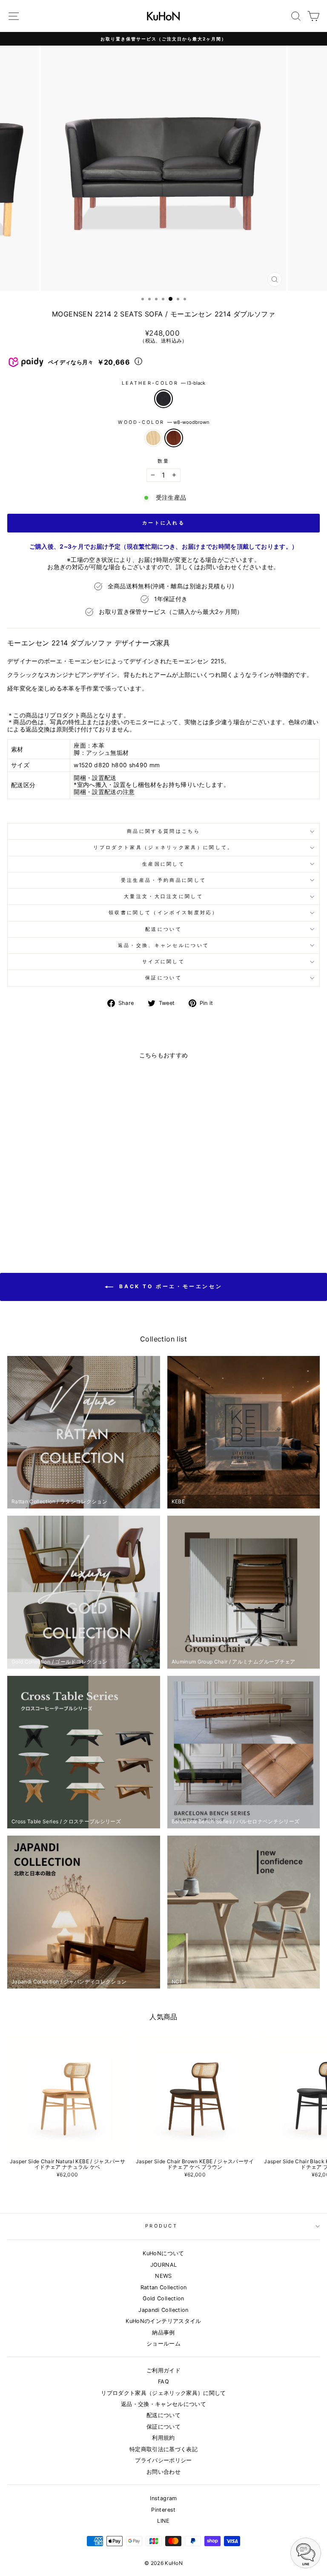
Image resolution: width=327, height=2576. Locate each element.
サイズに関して (163, 961)
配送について (163, 929)
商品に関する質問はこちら (163, 831)
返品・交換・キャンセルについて (163, 2404)
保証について (163, 978)
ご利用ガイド (163, 2370)
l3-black (163, 399)
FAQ (163, 2382)
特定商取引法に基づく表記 (163, 2449)
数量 (164, 461)
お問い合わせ (163, 2472)
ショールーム (163, 2344)
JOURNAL (163, 2265)
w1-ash (153, 438)
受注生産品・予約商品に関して (163, 880)
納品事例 (163, 2333)
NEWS (163, 2276)
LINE (163, 2521)
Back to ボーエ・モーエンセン (169, 1286)
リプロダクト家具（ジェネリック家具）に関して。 (163, 847)
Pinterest (163, 2510)
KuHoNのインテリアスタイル (163, 2321)
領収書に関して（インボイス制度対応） (163, 912)
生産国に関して (163, 864)
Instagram (163, 2498)
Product (161, 2226)
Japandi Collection (163, 2310)
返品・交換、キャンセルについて (164, 945)
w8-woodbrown (174, 438)
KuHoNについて (163, 2253)
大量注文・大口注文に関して (163, 896)
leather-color (163, 383)
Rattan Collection (164, 2287)
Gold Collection (163, 2298)
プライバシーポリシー (163, 2460)
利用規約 (163, 2438)
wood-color (163, 422)
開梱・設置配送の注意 (104, 792)
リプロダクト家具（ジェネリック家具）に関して (163, 2393)
